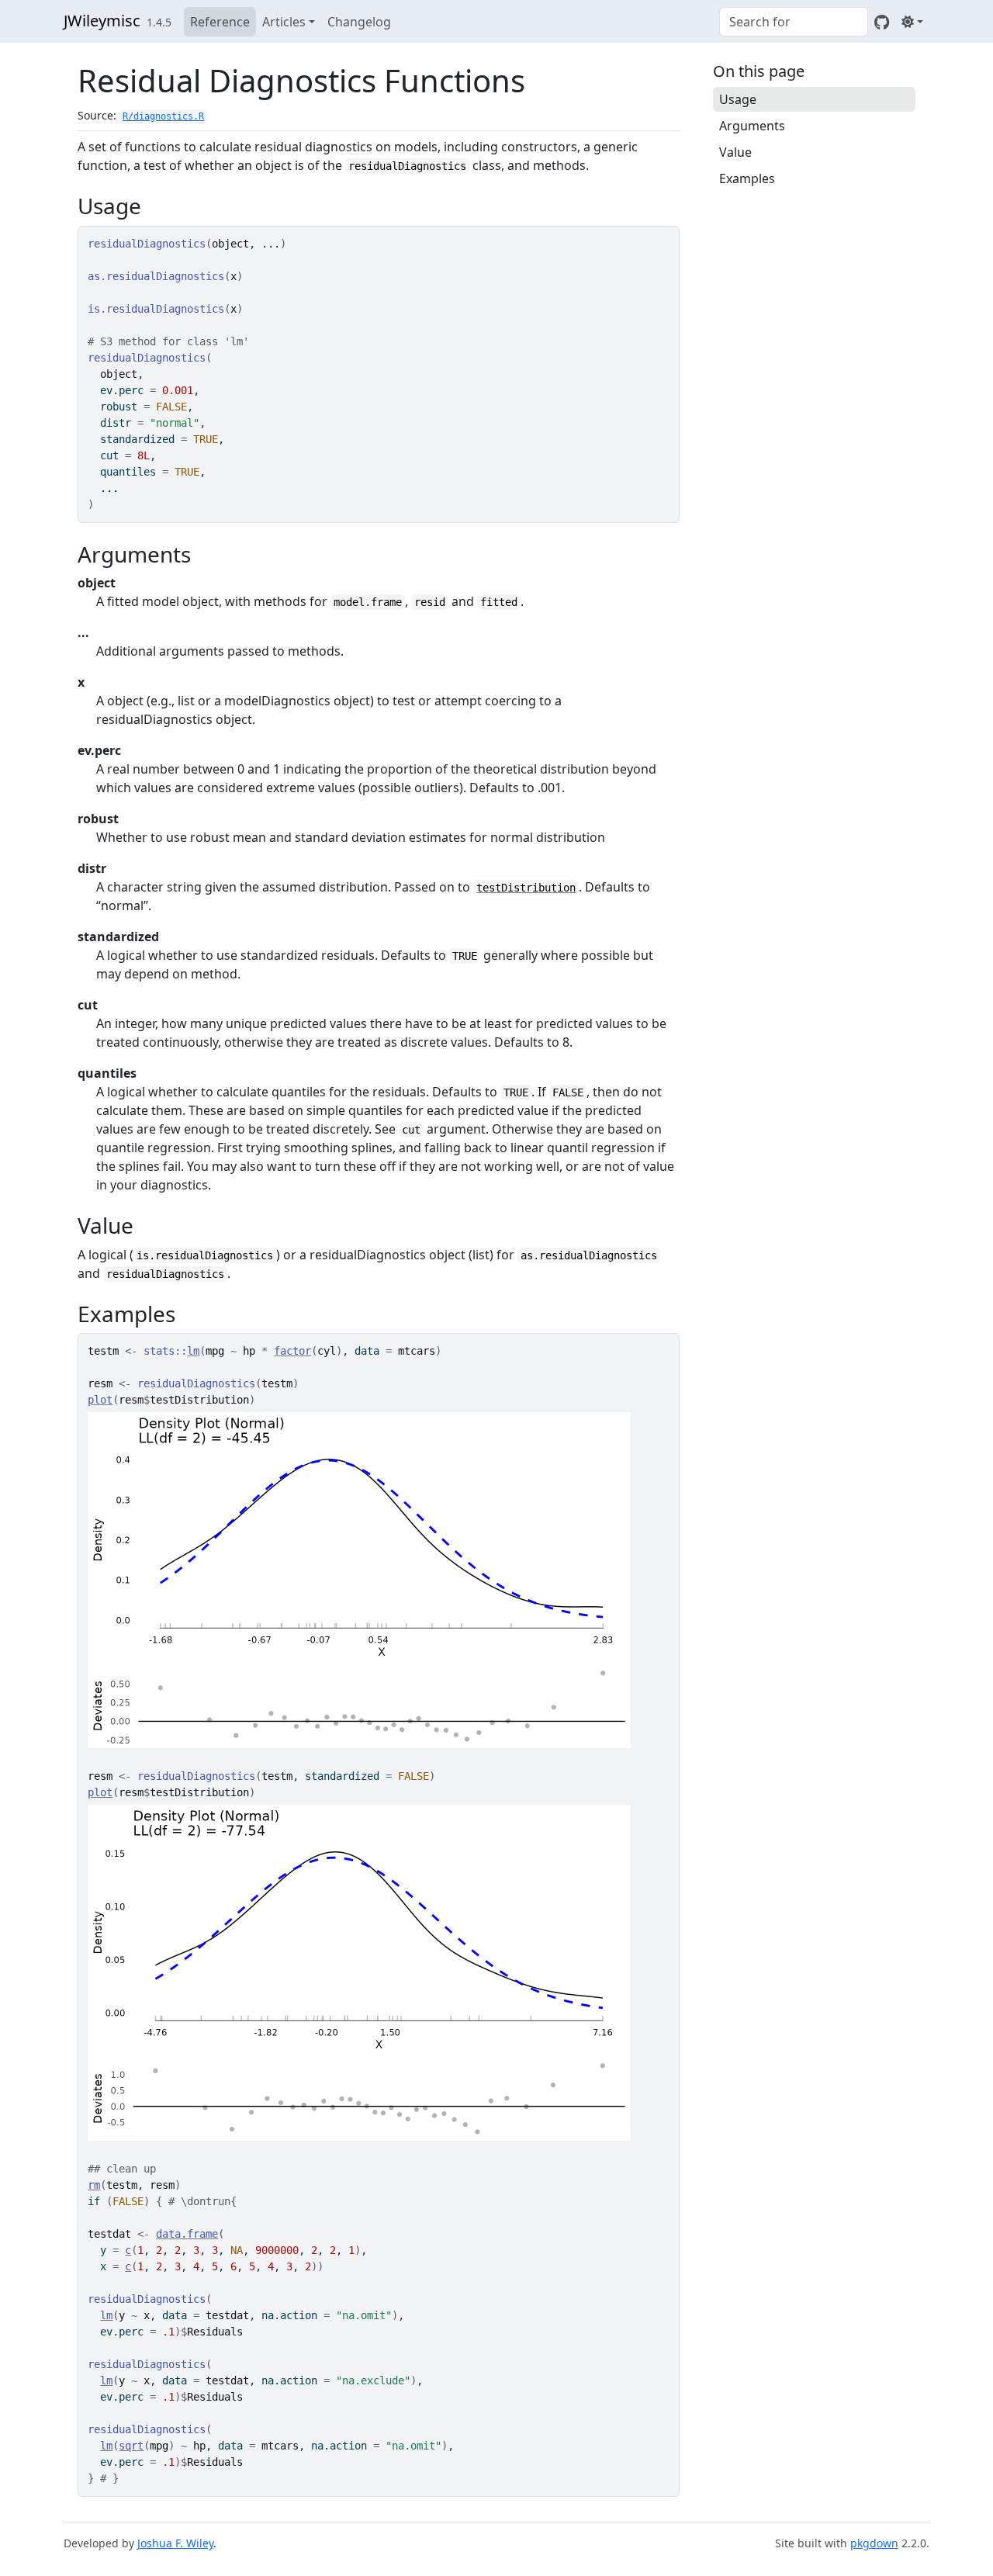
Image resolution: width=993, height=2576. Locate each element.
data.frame (187, 2234)
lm (193, 1351)
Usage (738, 99)
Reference (220, 22)
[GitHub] (882, 22)
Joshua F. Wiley (175, 2543)
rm (94, 2185)
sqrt (131, 2446)
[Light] (912, 22)
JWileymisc (102, 21)
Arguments (752, 126)
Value (735, 152)
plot (100, 1400)
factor (292, 1351)
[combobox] (794, 22)
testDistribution (526, 888)
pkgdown (874, 2543)
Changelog (359, 22)
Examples (747, 178)
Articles (284, 22)
